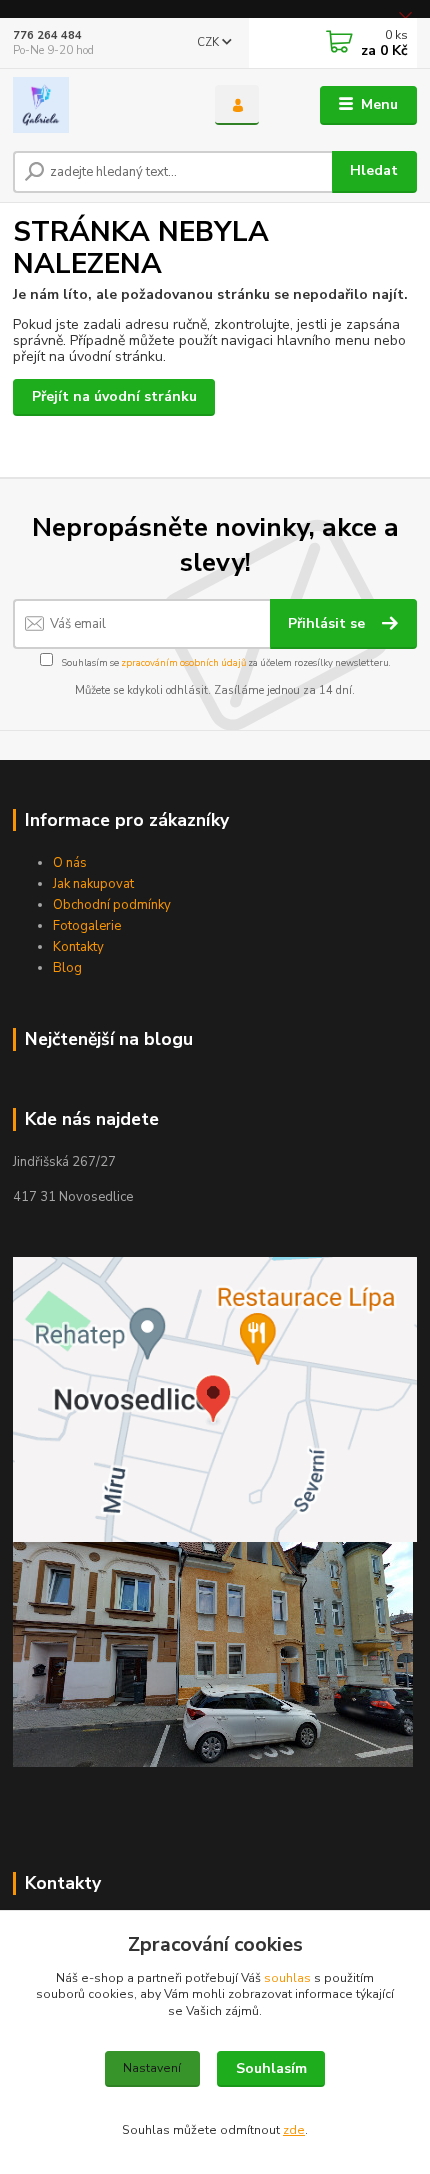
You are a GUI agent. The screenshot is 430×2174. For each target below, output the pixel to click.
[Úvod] (97, 105)
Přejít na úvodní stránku (114, 396)
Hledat (374, 170)
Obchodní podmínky (112, 905)
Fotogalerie (87, 926)
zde (294, 2130)
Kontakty (78, 947)
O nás (70, 863)
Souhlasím (271, 2068)
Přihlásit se (328, 623)
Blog (67, 968)
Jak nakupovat (93, 884)
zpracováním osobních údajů (183, 662)
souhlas (287, 1978)
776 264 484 (47, 35)
